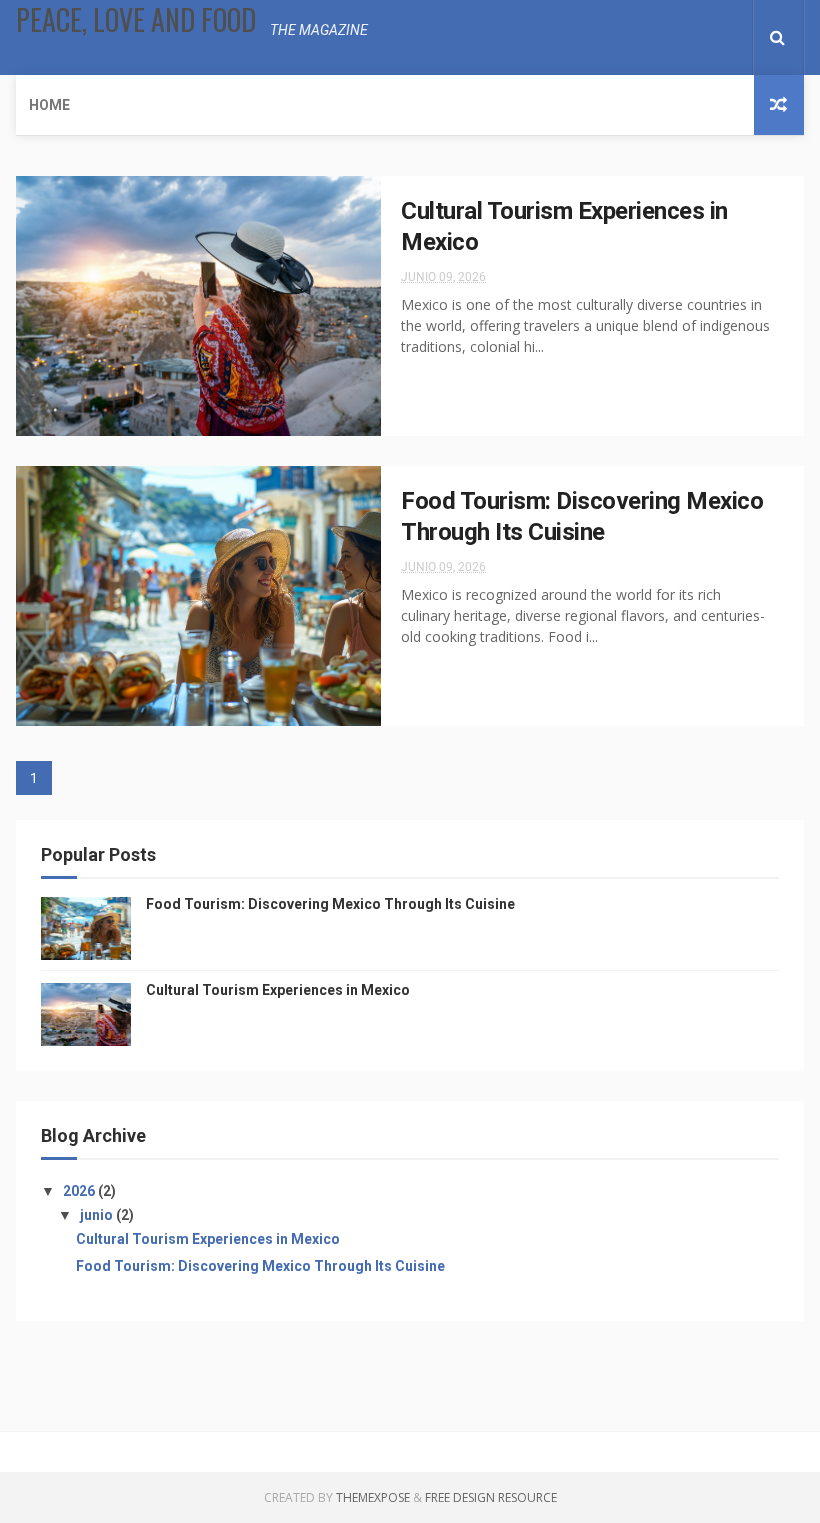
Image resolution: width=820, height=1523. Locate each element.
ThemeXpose (373, 1497)
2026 (80, 1191)
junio (98, 1215)
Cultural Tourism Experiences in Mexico (278, 990)
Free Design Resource (491, 1497)
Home (49, 105)
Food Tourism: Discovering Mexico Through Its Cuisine (330, 904)
